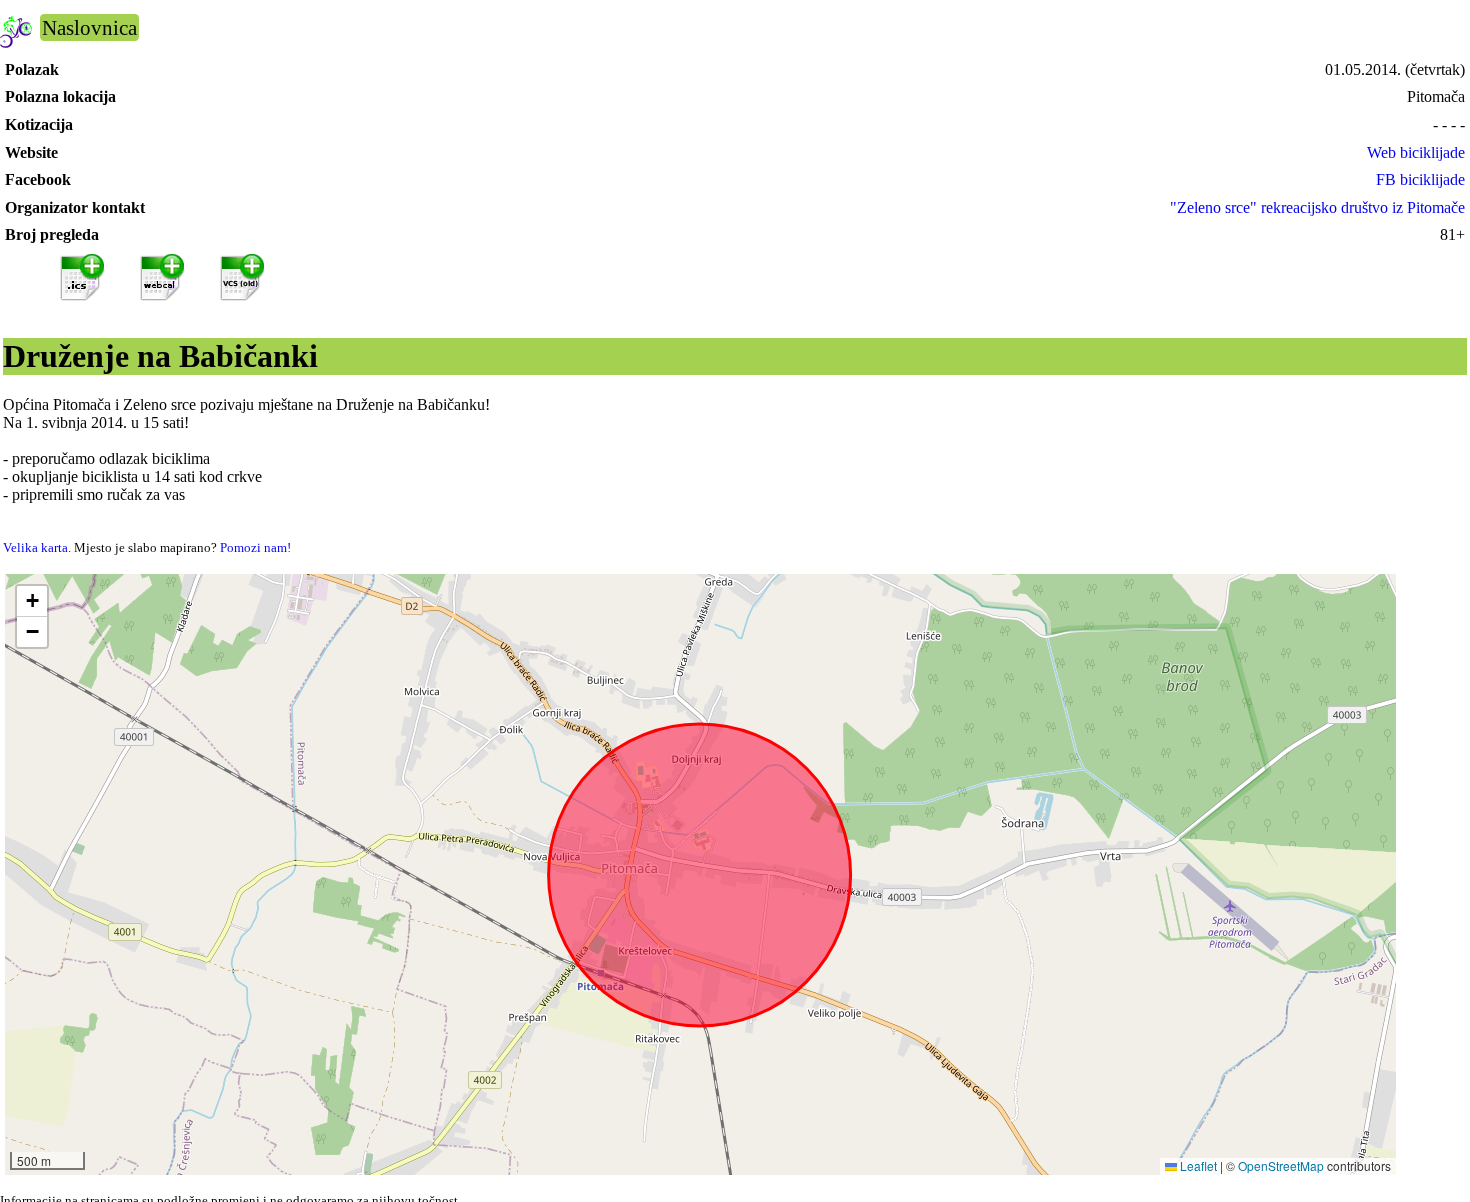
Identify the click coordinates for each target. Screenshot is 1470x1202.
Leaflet (1197, 1165)
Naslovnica (89, 27)
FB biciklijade (1420, 179)
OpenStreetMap (1281, 1165)
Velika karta (35, 547)
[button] (32, 601)
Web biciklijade (1416, 152)
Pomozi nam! (255, 547)
